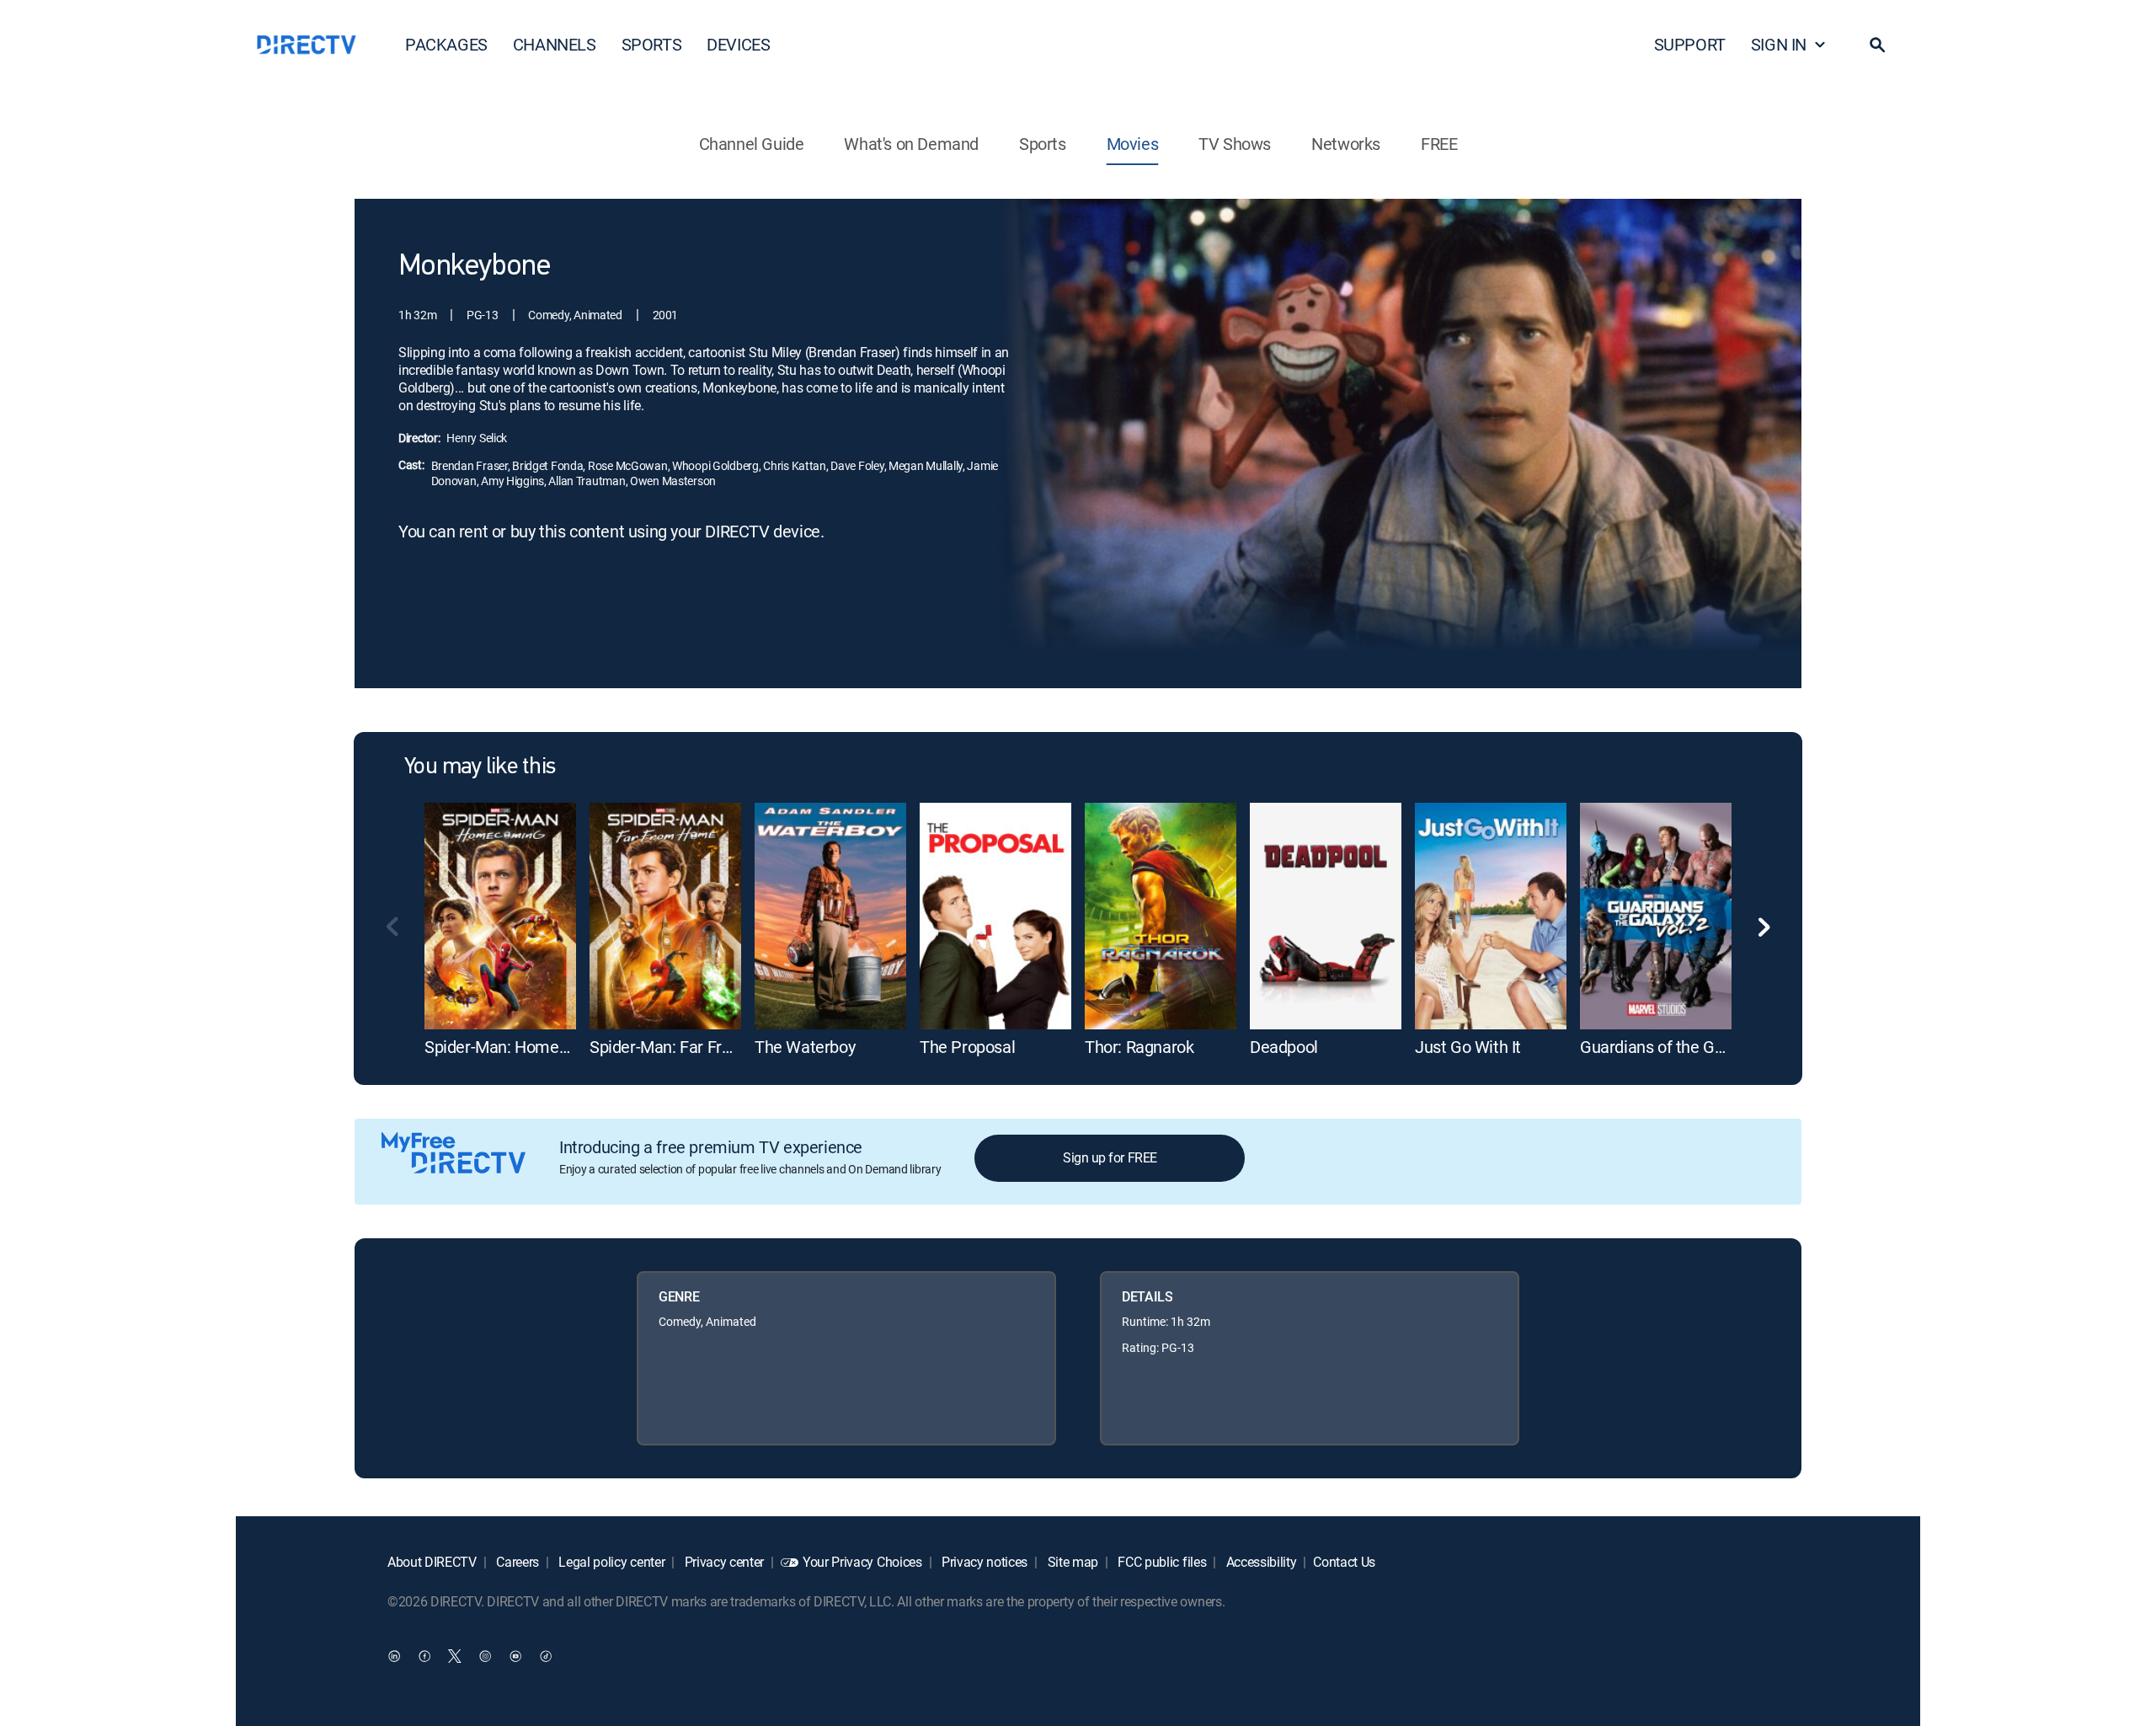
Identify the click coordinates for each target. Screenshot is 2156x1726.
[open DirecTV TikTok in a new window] (546, 1655)
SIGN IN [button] (1779, 44)
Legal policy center (611, 1562)
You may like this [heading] (480, 767)
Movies (1133, 144)
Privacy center (723, 1562)
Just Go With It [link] (1468, 1047)
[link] (500, 916)
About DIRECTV (432, 1562)
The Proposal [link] (967, 1047)
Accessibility (1260, 1562)
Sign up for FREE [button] (1110, 1157)
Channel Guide (752, 144)
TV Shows (1235, 144)
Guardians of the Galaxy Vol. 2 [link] (1688, 1047)
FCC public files (1161, 1562)
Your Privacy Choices (862, 1562)
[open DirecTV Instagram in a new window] (485, 1655)
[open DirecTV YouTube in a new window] (515, 1655)
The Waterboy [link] (805, 1047)
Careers (516, 1562)
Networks (1346, 144)
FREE (1439, 144)
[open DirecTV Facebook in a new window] (424, 1655)
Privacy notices (983, 1562)
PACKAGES (446, 44)
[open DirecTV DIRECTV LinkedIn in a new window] (394, 1655)
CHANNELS (555, 44)
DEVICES (738, 44)
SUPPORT (1690, 44)
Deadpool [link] (1284, 1047)
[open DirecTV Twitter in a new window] (455, 1655)
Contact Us (1344, 1562)
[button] (1877, 45)
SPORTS (652, 44)
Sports (1043, 144)
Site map (1071, 1562)
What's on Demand (911, 144)
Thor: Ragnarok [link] (1139, 1047)
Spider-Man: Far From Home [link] (691, 1047)
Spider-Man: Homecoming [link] (518, 1047)
